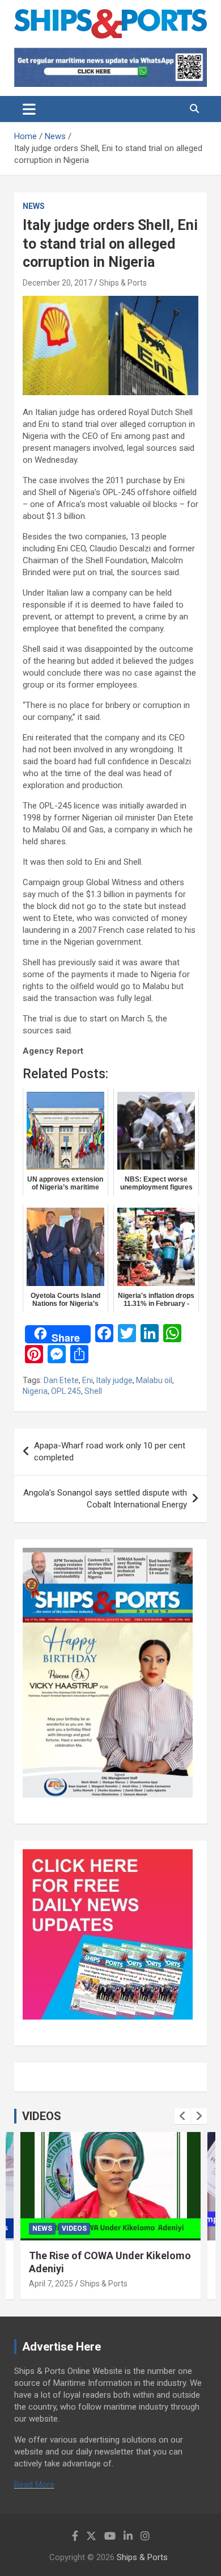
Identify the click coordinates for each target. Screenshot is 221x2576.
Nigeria (35, 1391)
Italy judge (114, 1380)
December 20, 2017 (58, 283)
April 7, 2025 (51, 2284)
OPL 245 (66, 1391)
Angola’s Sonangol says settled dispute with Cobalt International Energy (105, 1499)
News (34, 206)
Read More (34, 2485)
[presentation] (182, 2116)
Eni (88, 1380)
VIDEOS (42, 2116)
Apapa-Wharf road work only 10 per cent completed (110, 1452)
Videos (74, 2229)
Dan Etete (61, 1380)
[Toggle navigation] (29, 109)
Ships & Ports (123, 283)
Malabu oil (154, 1380)
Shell (93, 1391)
